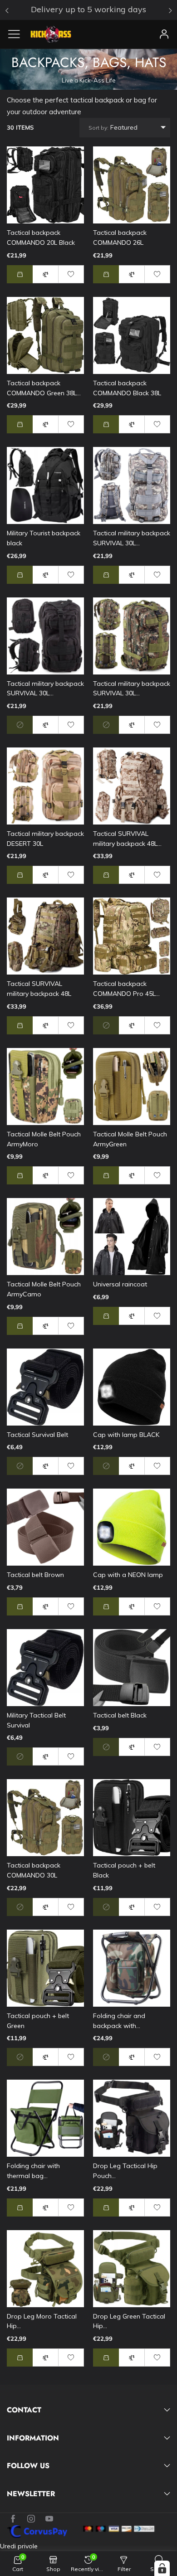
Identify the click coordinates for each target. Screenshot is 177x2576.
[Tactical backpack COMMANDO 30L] (45, 1818)
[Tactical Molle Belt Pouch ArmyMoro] (45, 1087)
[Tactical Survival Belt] (45, 1387)
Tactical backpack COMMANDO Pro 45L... (126, 989)
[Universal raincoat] (132, 1237)
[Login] (164, 34)
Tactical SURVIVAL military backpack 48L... (127, 839)
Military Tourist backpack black (44, 538)
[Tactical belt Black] (132, 1668)
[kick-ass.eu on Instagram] (31, 2519)
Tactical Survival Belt (37, 1435)
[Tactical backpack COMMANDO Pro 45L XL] (132, 936)
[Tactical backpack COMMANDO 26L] (132, 185)
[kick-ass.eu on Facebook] (13, 2519)
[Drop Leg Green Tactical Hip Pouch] (132, 2269)
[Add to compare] (45, 274)
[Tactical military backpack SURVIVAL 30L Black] (45, 636)
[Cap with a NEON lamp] (132, 1527)
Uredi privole (19, 2546)
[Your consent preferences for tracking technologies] (162, 2568)
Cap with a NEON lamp (128, 1575)
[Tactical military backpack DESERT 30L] (45, 786)
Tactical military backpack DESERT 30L (45, 839)
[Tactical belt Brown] (45, 1527)
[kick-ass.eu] (51, 34)
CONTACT (24, 2410)
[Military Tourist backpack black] (45, 485)
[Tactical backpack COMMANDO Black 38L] (132, 335)
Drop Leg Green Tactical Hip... (129, 2321)
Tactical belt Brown (35, 1575)
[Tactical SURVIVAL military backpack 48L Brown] (132, 786)
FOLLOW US (28, 2466)
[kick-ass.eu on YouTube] (49, 2519)
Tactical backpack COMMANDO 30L (34, 1870)
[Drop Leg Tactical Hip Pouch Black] (132, 2118)
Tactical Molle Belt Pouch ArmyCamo (44, 1289)
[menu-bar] (17, 34)
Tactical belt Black (120, 1715)
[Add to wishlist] (71, 274)
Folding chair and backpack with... (119, 2021)
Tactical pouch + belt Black (124, 1870)
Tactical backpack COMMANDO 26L (120, 238)
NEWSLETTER (31, 2494)
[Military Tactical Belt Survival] (45, 1668)
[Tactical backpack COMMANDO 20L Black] (45, 185)
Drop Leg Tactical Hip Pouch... (125, 2171)
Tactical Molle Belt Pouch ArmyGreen (130, 1139)
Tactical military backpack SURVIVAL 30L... (132, 538)
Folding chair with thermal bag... (33, 2171)
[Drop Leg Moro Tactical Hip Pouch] (45, 2269)
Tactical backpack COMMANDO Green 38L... (44, 388)
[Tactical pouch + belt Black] (132, 1818)
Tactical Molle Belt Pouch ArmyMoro (44, 1139)
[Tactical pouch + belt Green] (45, 1968)
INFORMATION (33, 2438)
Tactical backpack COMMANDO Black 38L (127, 388)
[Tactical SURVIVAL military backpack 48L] (45, 936)
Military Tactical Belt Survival (36, 1720)
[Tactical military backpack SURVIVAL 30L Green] (132, 636)
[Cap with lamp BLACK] (132, 1387)
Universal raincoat (120, 1284)
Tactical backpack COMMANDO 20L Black (41, 238)
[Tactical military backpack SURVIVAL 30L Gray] (132, 485)
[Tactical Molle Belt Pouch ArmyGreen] (132, 1087)
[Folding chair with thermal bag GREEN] (45, 2118)
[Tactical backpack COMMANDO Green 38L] (45, 335)
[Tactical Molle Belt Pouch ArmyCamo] (45, 1237)
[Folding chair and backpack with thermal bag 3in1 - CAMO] (132, 1968)
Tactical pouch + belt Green (38, 2021)
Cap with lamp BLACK (126, 1435)
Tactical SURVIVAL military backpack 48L (39, 989)
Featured (113, 127)
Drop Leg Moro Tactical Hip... (42, 2321)
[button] (20, 274)
